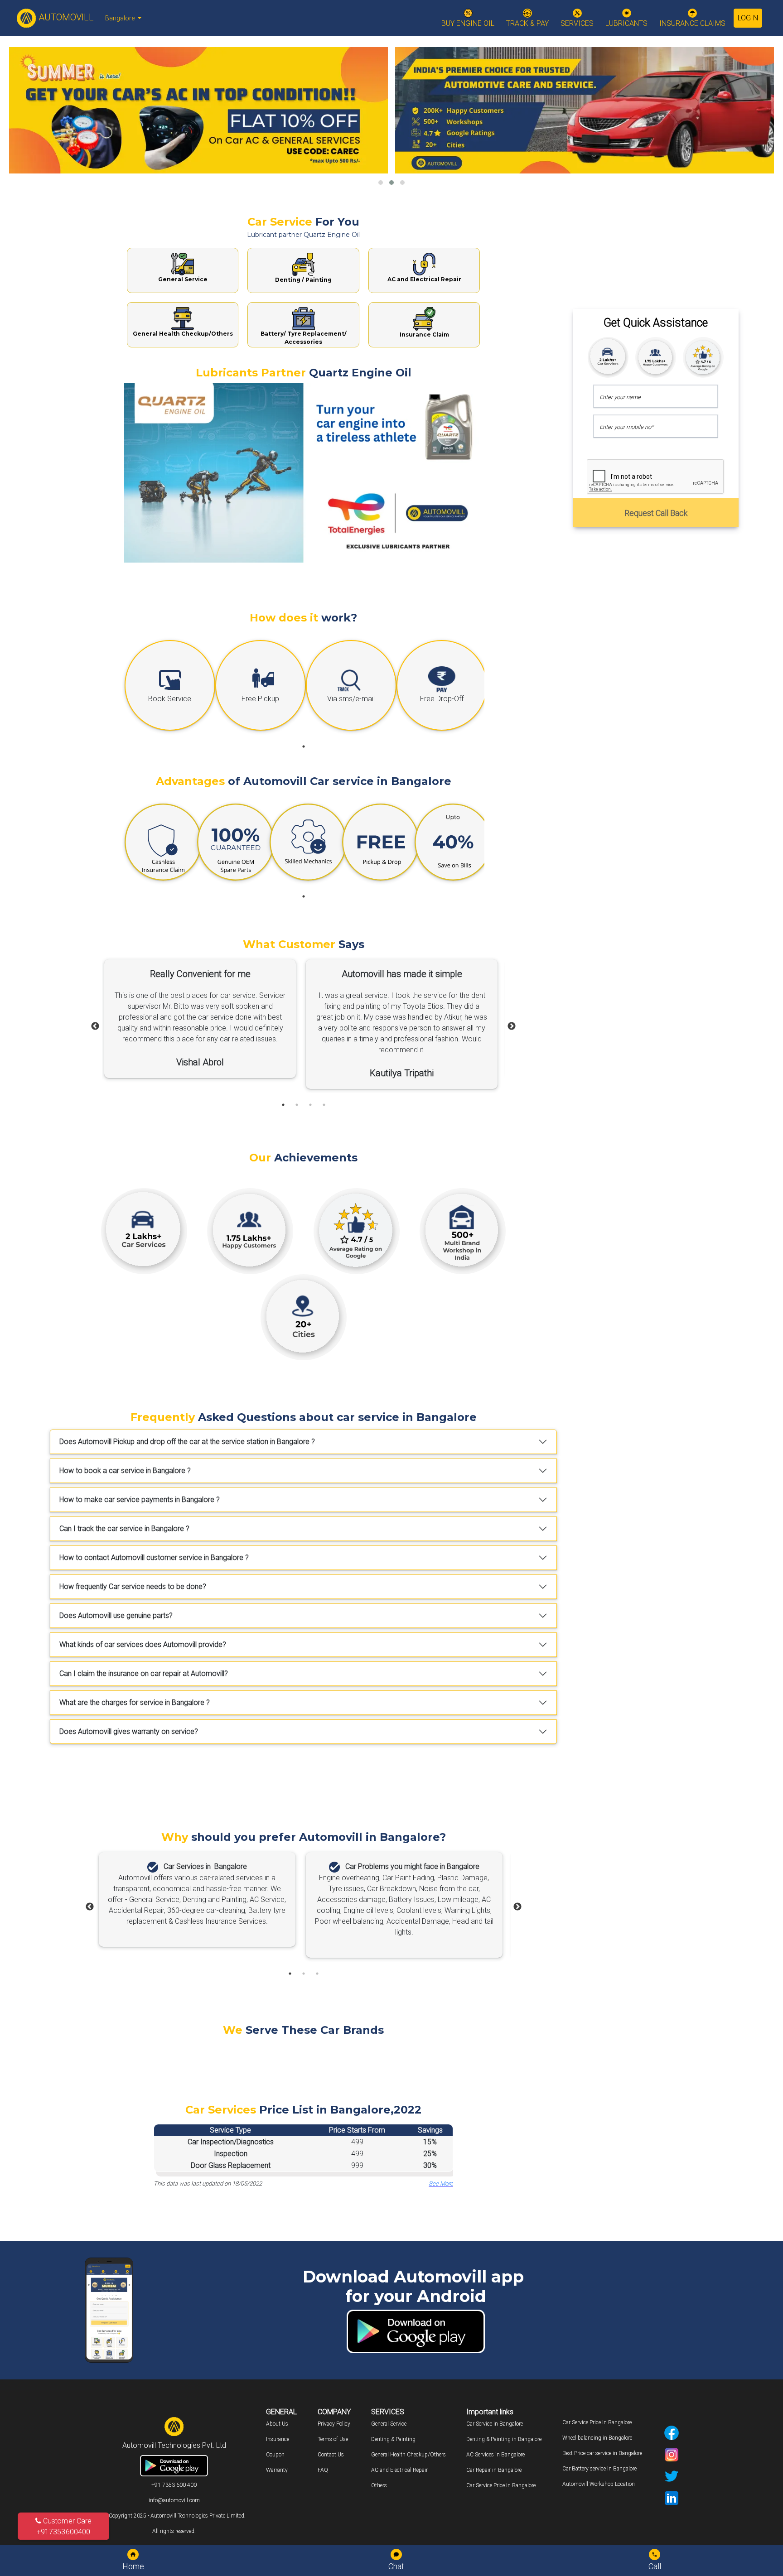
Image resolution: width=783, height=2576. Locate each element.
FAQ (323, 2470)
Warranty (277, 2470)
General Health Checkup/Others (408, 2455)
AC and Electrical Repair (399, 2470)
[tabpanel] (168, 688)
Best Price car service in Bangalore (602, 2453)
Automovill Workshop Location (599, 2484)
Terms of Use (333, 2439)
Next (512, 1026)
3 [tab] (310, 1105)
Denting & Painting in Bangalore (504, 2439)
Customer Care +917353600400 (64, 2526)
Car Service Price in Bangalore (501, 2485)
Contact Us (331, 2455)
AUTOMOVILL (65, 17)
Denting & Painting (393, 2439)
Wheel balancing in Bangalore (597, 2438)
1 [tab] (304, 746)
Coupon (275, 2455)
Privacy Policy (334, 2424)
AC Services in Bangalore (495, 2455)
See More (441, 2184)
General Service (389, 2424)
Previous (95, 1026)
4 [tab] (324, 1105)
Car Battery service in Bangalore (599, 2469)
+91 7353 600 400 (174, 2485)
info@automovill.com (174, 2500)
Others (379, 2485)
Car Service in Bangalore (495, 2424)
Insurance (278, 2439)
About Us (277, 2424)
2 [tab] (297, 1105)
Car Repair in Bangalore (494, 2470)
